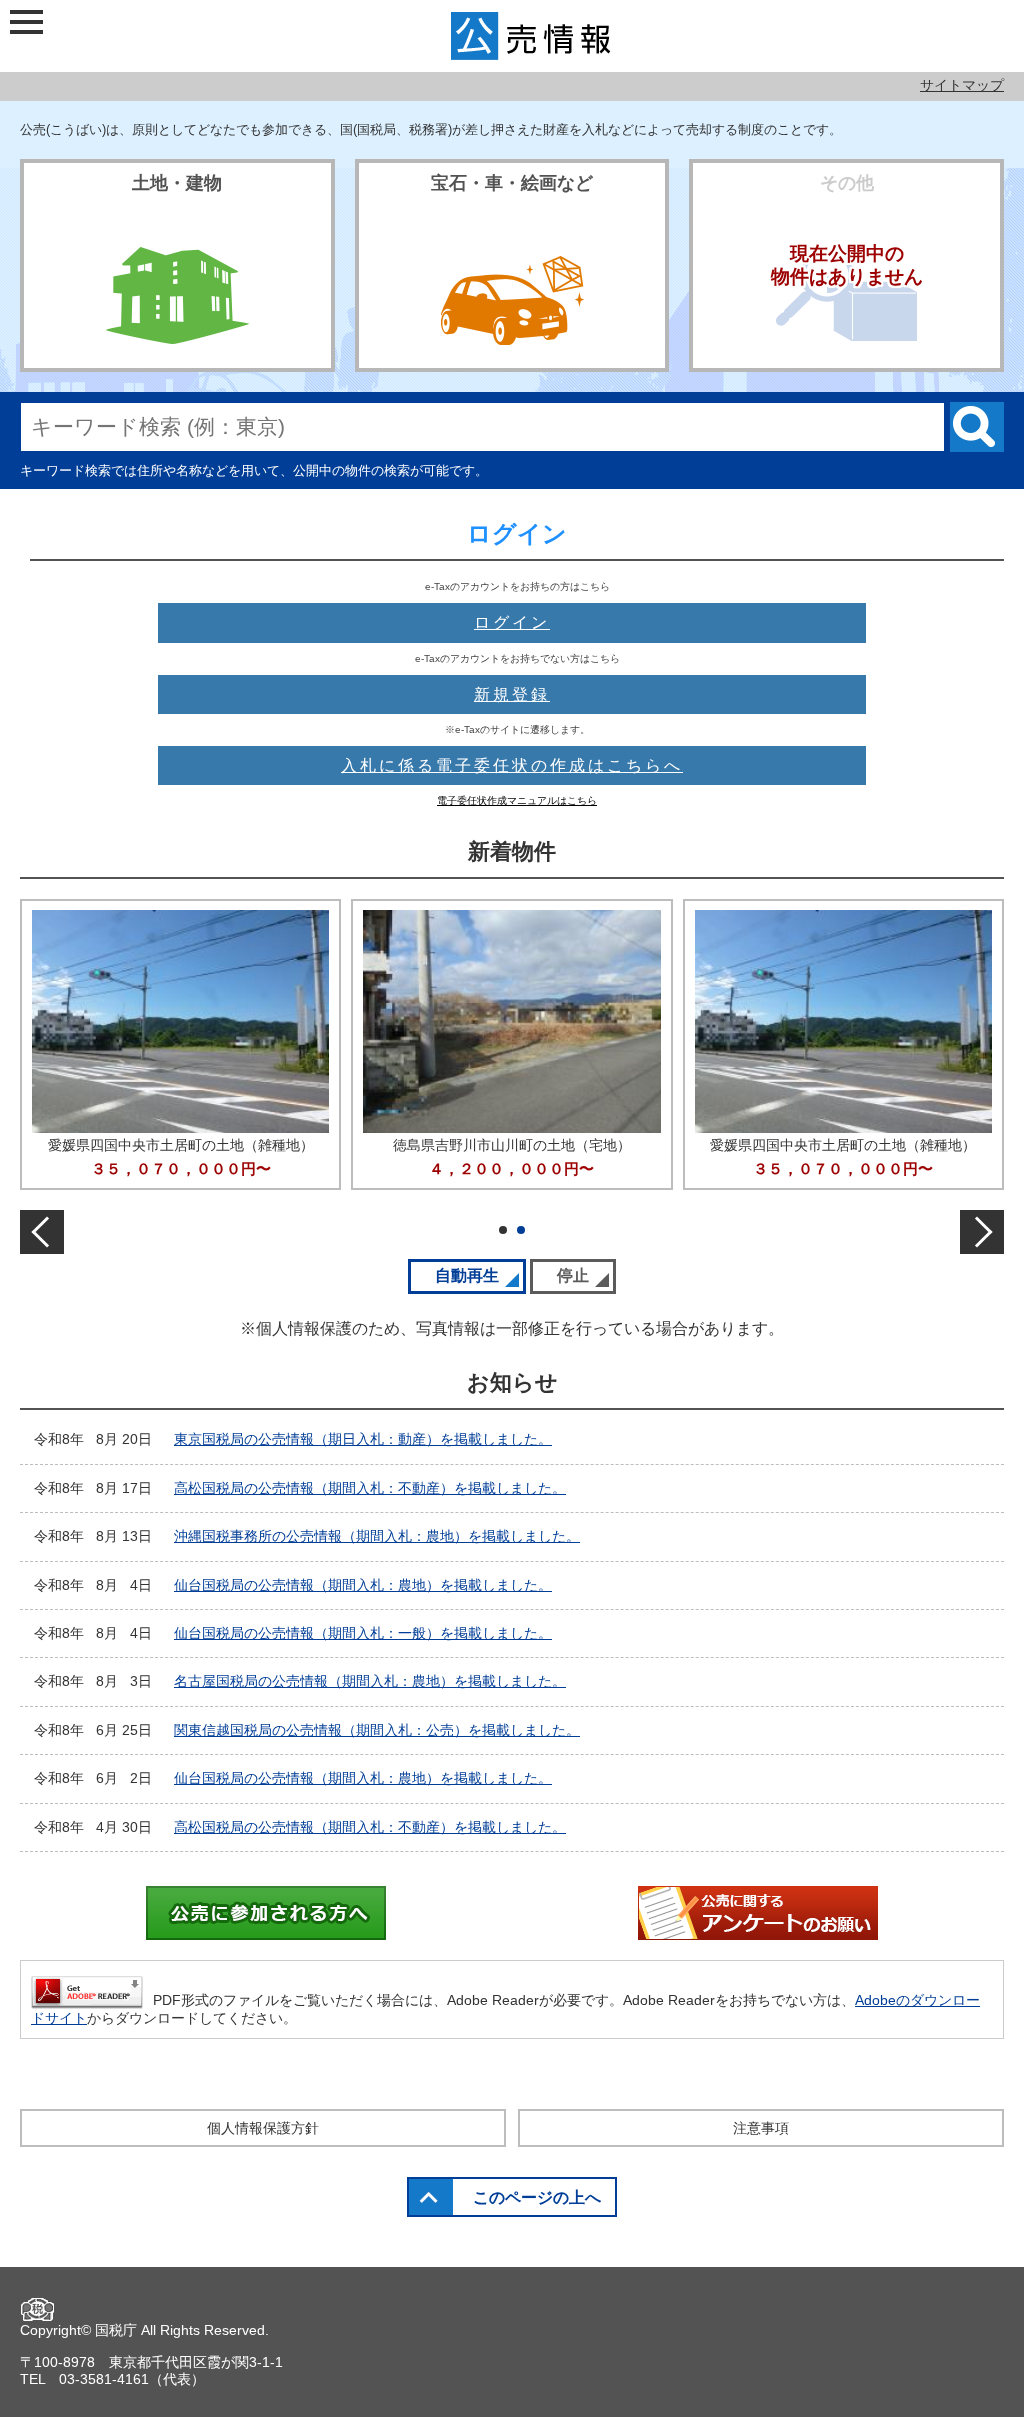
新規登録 (512, 694)
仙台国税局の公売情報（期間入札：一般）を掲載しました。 (363, 1633)
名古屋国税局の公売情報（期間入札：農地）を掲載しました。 (370, 1681)
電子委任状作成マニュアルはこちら (517, 800)
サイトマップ (962, 85)
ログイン (512, 622)
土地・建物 (177, 183)
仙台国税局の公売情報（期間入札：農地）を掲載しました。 (363, 1585)
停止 (586, 1275)
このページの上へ (537, 2197)
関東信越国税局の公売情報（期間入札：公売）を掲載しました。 (377, 1730)
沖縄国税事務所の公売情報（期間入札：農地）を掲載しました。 (377, 1536)
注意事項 (761, 2128)
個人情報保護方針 (263, 2128)
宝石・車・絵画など (512, 183)
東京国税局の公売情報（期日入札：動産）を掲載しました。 (363, 1439)
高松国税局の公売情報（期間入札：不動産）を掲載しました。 (370, 1488)
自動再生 (480, 1275)
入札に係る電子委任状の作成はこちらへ (512, 765)
